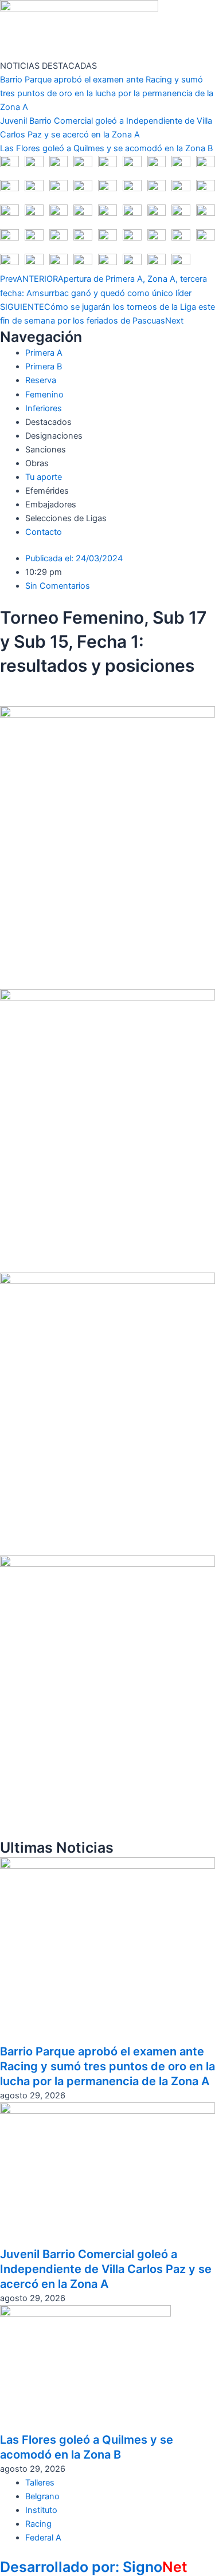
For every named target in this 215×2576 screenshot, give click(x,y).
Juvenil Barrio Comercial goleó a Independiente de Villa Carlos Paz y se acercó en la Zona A (106, 2269)
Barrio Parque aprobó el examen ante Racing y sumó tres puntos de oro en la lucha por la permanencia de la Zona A (107, 93)
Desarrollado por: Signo (94, 2567)
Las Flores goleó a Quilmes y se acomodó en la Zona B (106, 148)
